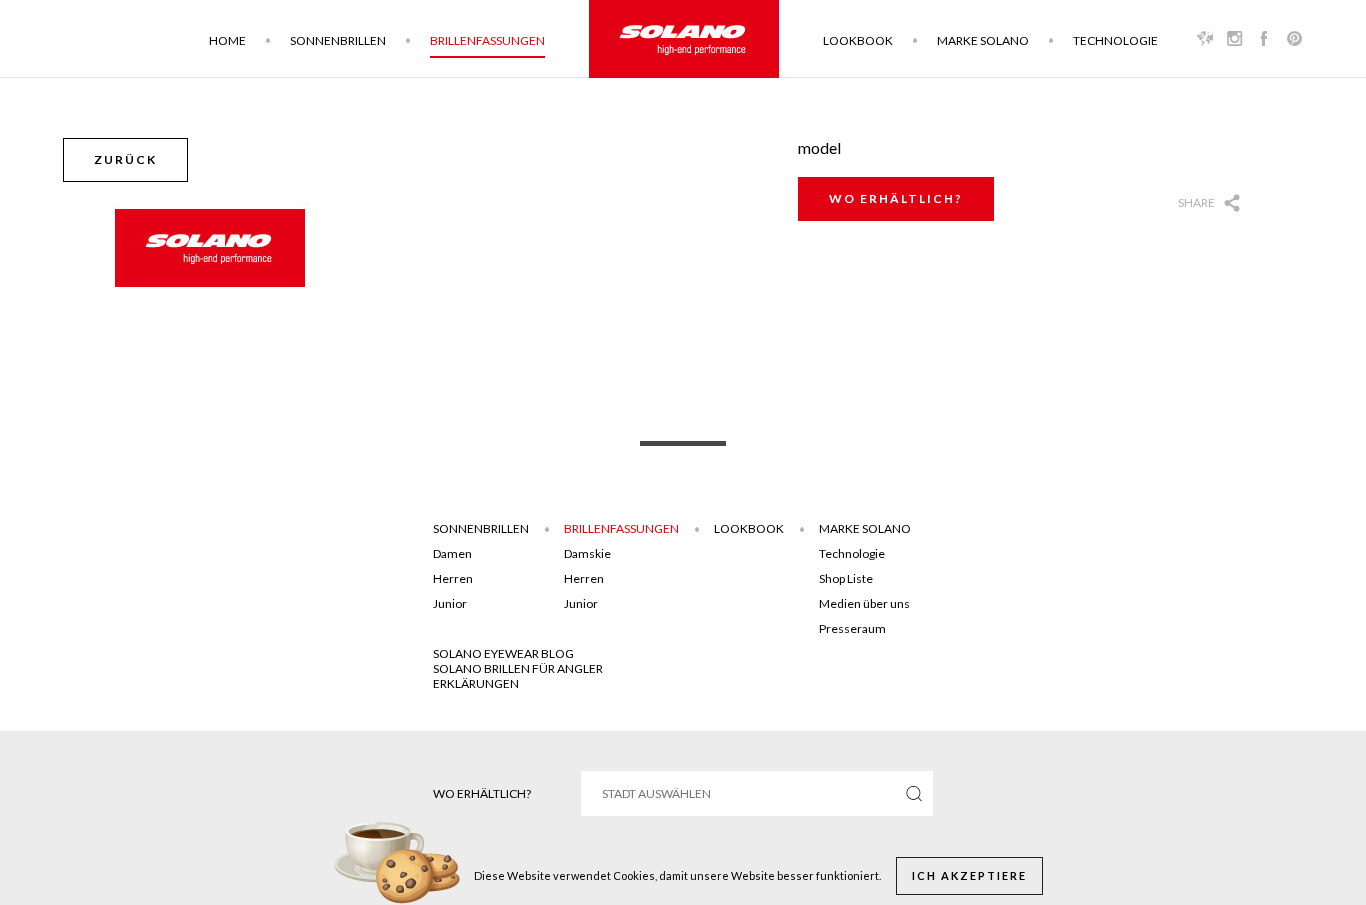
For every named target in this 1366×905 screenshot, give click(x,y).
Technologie (1115, 40)
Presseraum (852, 628)
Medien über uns (864, 603)
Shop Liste (846, 578)
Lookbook (858, 40)
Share (1196, 202)
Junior (450, 603)
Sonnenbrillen (338, 40)
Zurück (125, 159)
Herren (453, 578)
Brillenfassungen (487, 40)
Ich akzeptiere (969, 875)
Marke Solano (983, 40)
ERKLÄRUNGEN (476, 683)
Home (227, 40)
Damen (452, 553)
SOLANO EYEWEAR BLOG (503, 653)
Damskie (587, 553)
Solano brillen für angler (518, 668)
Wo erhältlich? (896, 198)
